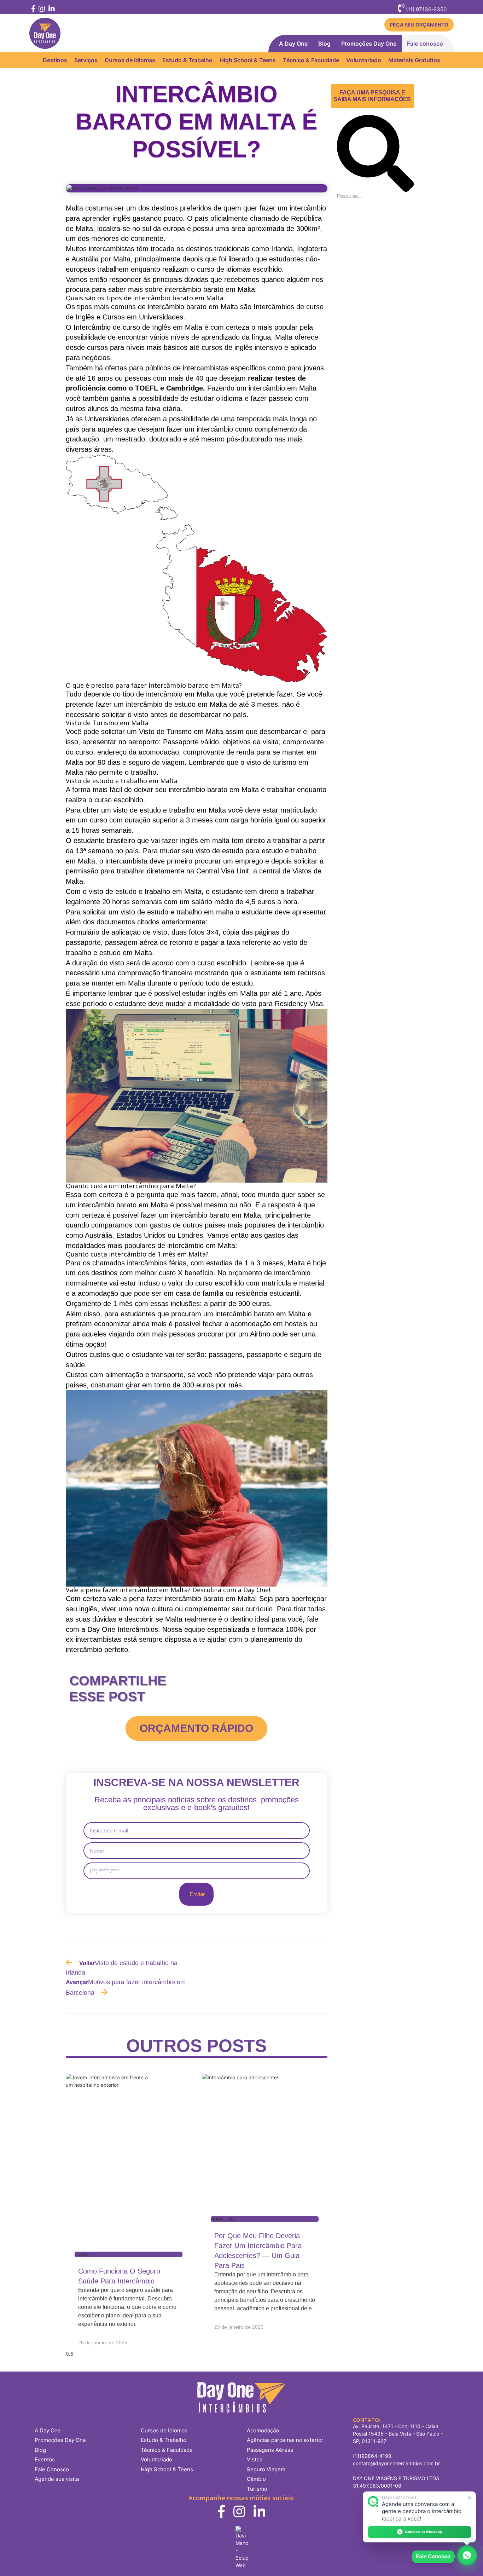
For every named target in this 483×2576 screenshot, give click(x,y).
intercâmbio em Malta (283, 388)
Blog (324, 44)
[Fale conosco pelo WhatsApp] (467, 2556)
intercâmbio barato (199, 790)
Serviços (86, 60)
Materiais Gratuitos (414, 60)
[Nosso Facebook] (33, 9)
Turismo (257, 2489)
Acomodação (263, 2430)
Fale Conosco (52, 2469)
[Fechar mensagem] (470, 2498)
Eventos (45, 2459)
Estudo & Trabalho (187, 60)
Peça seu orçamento (419, 25)
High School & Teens (248, 60)
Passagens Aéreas (270, 2450)
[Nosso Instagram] (41, 9)
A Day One (293, 44)
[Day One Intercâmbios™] (45, 33)
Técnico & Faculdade (311, 60)
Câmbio (256, 2479)
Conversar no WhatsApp (423, 2532)
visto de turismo (271, 762)
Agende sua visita (57, 2479)
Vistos (255, 2459)
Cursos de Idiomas (130, 60)
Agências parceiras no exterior (285, 2440)
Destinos (55, 60)
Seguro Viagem (266, 2469)
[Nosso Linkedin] (51, 9)
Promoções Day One (369, 44)
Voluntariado (364, 60)
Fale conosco (425, 44)
